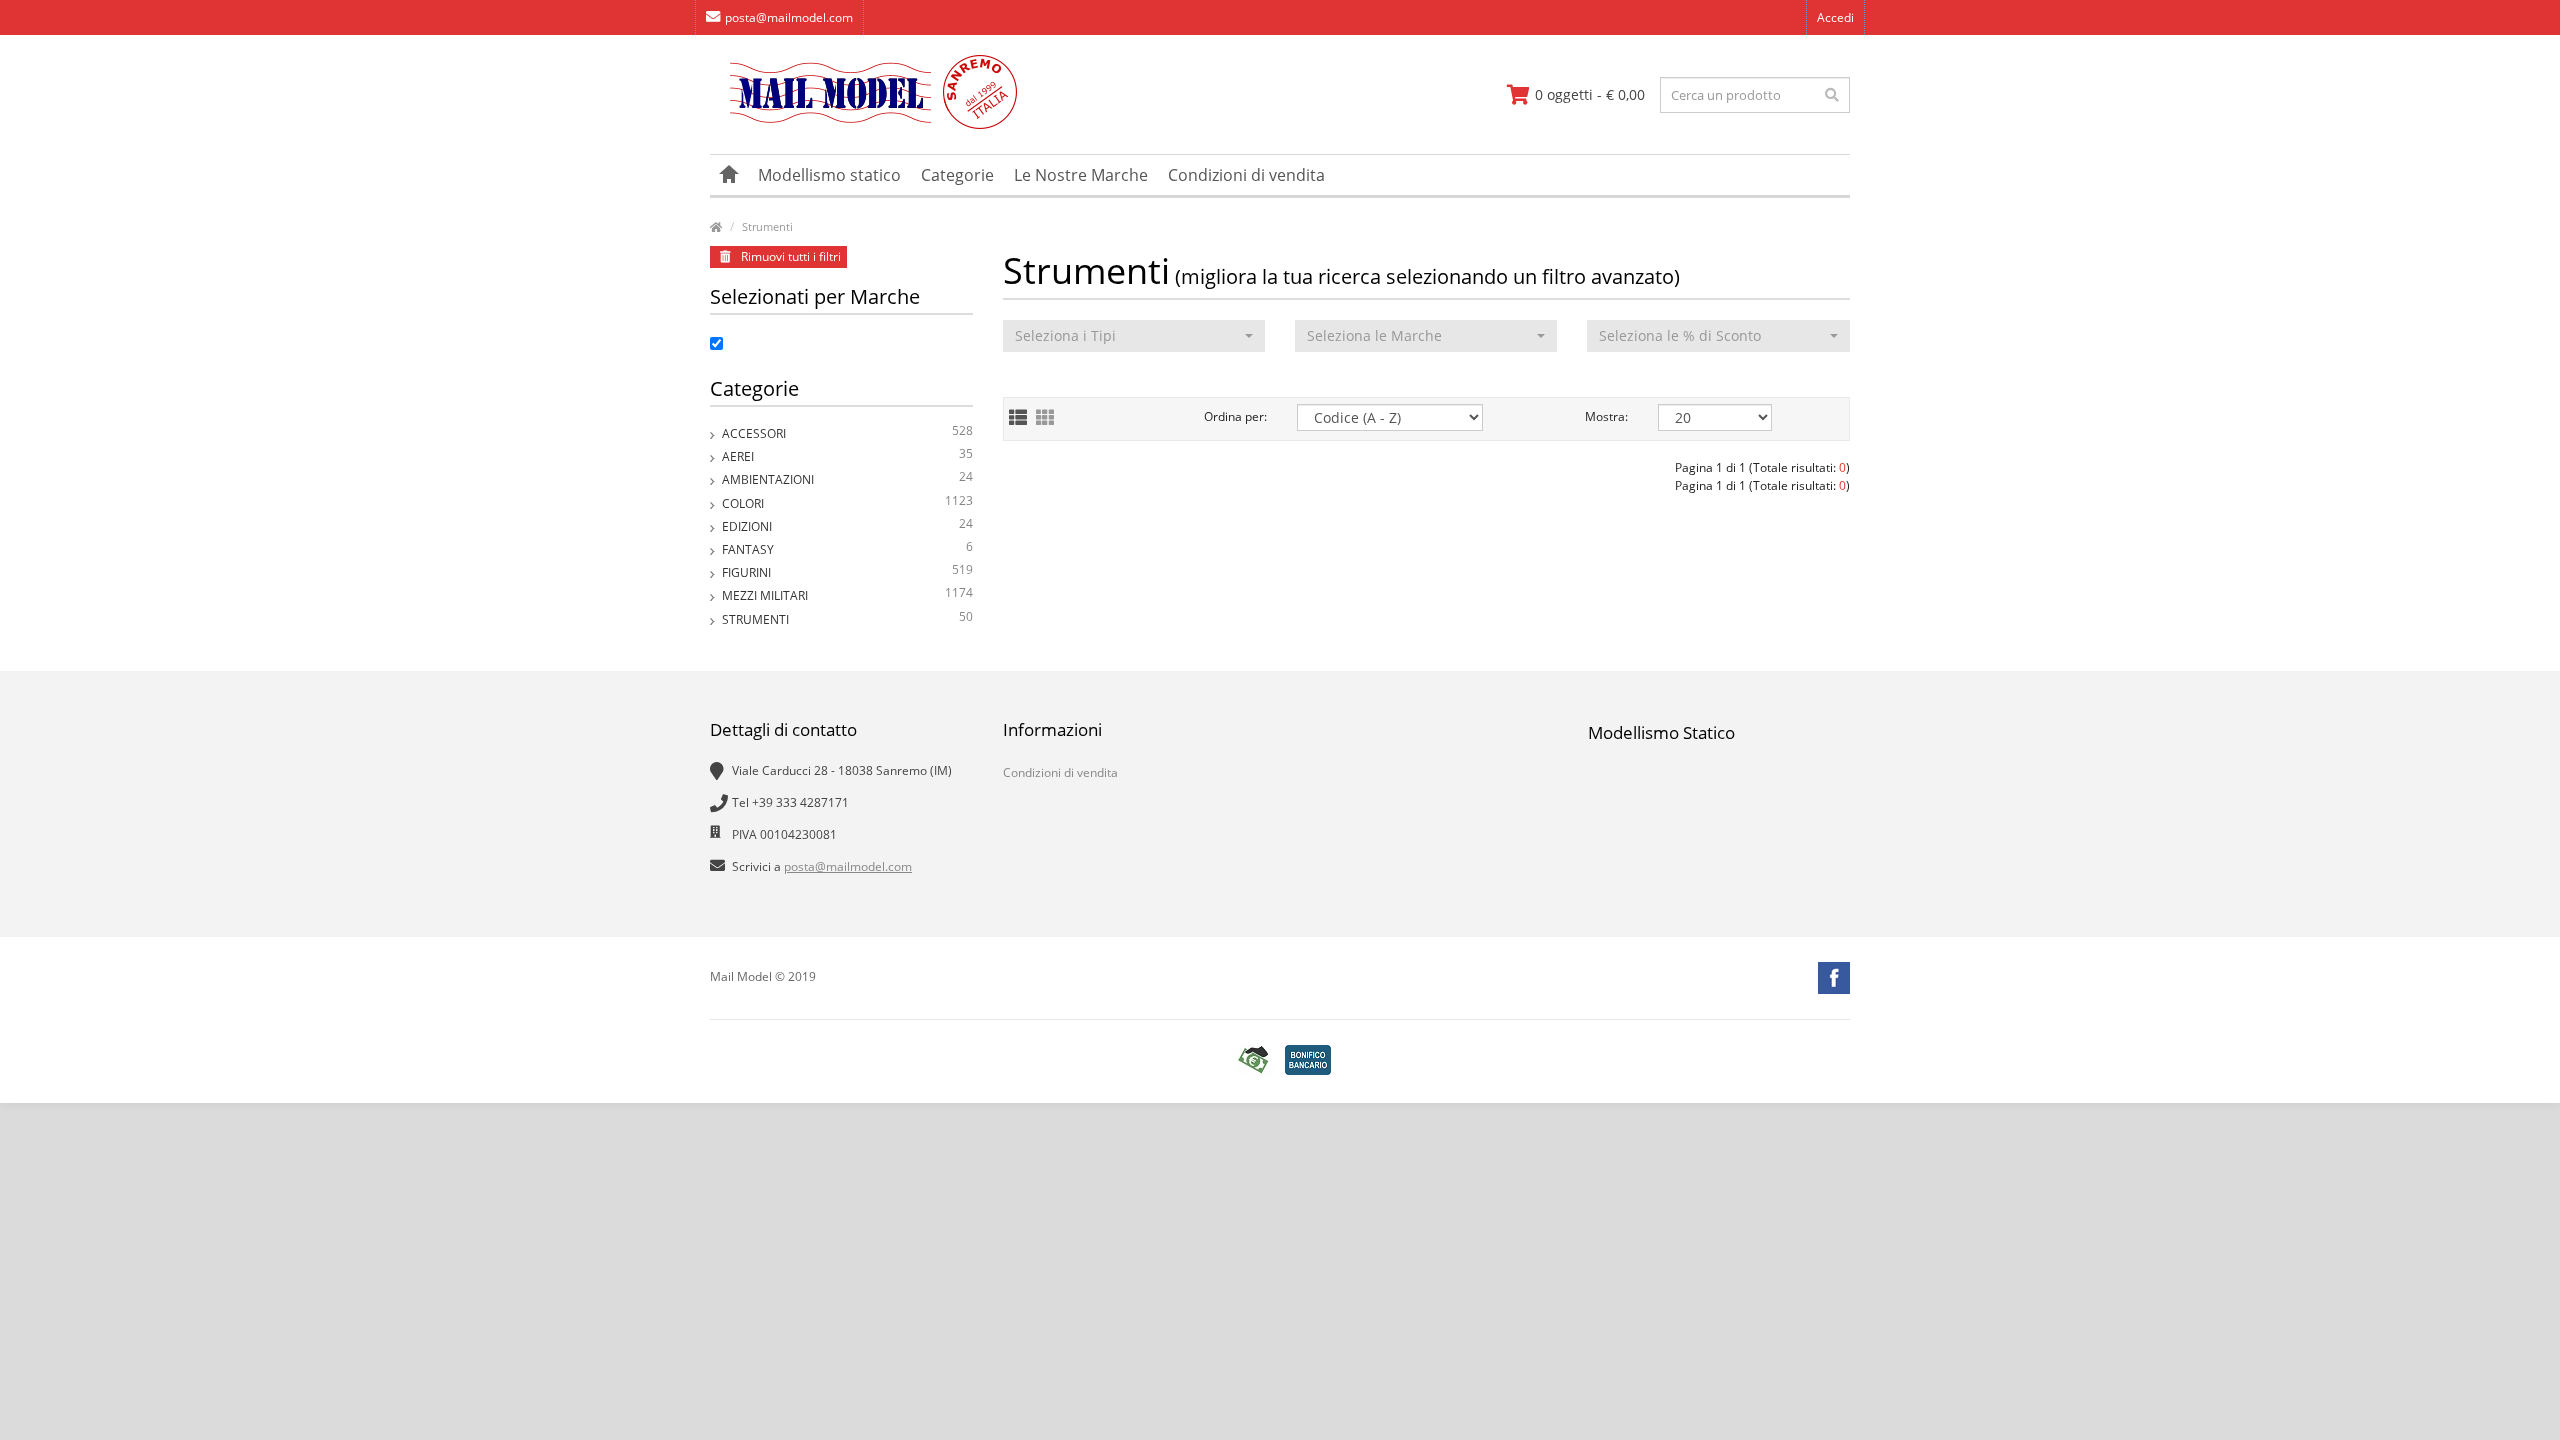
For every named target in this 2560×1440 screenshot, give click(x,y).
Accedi (1835, 17)
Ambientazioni (847, 478)
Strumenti (767, 226)
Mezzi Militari (847, 594)
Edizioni (847, 525)
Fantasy (847, 548)
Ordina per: (1235, 416)
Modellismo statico (829, 175)
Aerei (847, 455)
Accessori (847, 432)
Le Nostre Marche (1081, 175)
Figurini (847, 571)
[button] (1134, 336)
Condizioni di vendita (1246, 175)
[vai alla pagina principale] (863, 124)
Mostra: (1606, 416)
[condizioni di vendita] (1253, 1060)
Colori (847, 502)
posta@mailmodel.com (789, 17)
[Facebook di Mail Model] (1834, 978)
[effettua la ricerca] (1832, 95)
